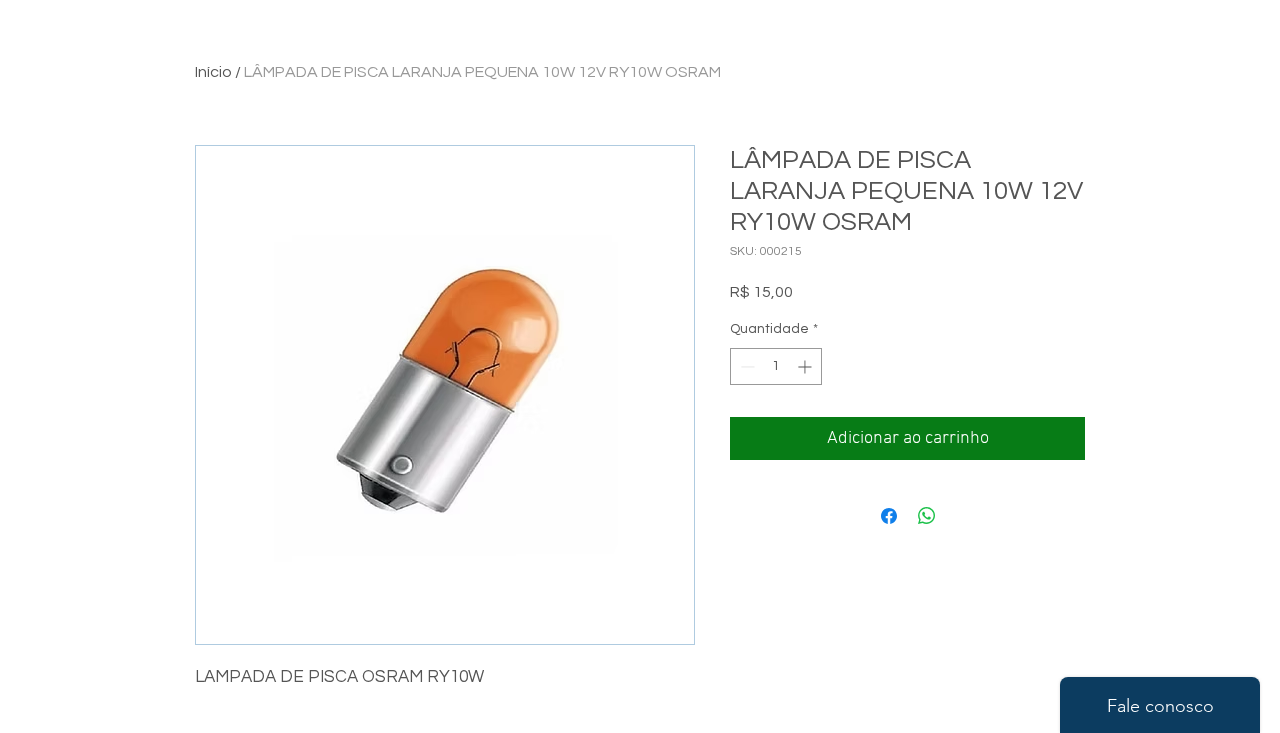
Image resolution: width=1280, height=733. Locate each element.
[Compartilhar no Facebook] (889, 516)
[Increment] (806, 366)
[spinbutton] (776, 366)
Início (213, 72)
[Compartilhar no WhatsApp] (927, 516)
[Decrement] (745, 366)
